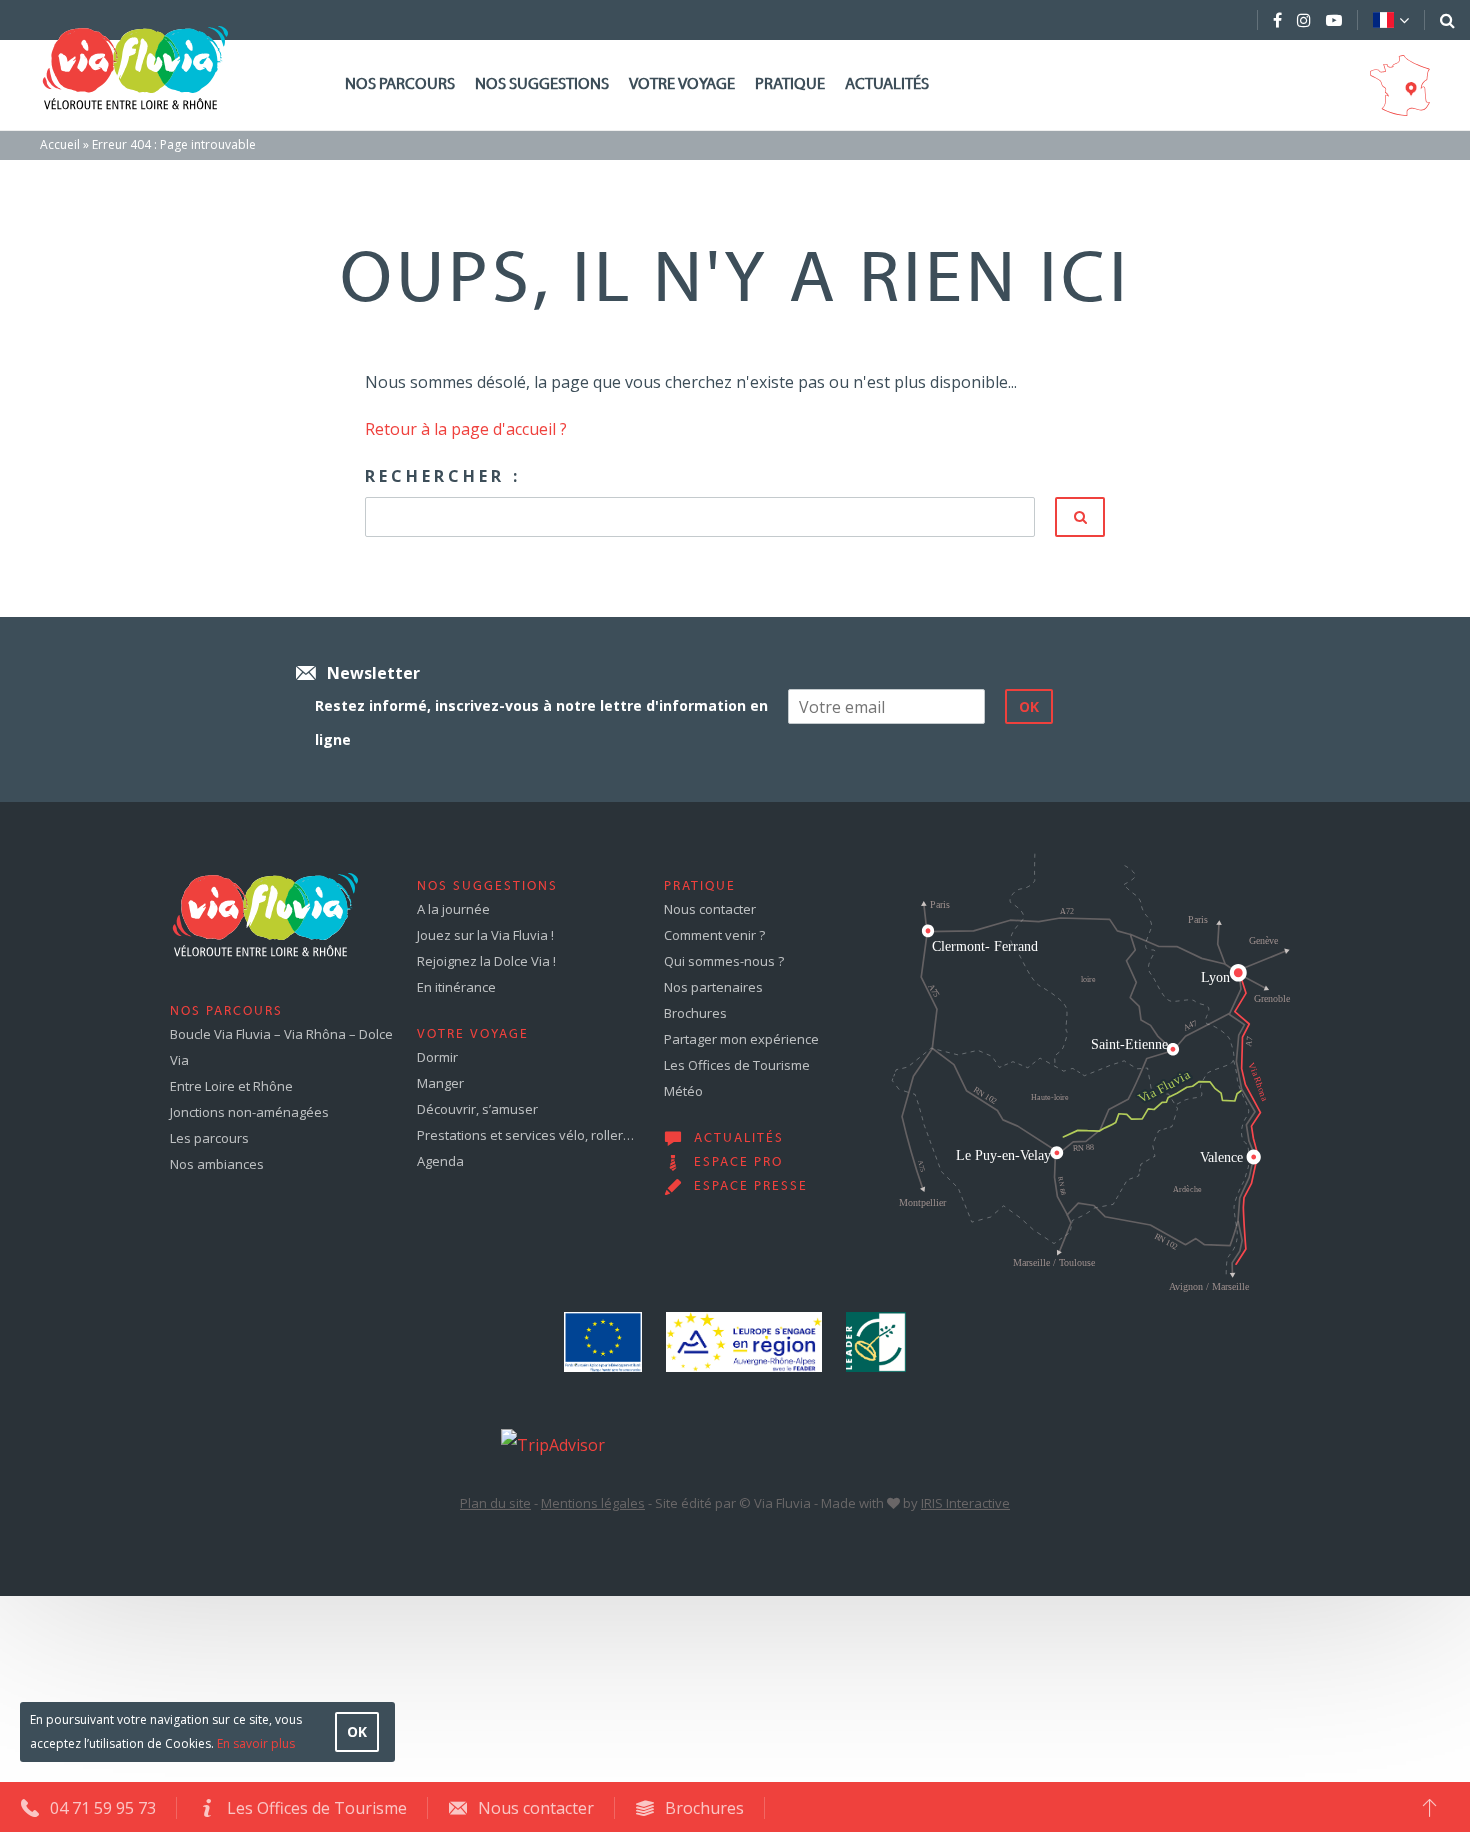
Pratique (790, 85)
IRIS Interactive (965, 1503)
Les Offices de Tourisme (737, 1065)
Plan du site (495, 1503)
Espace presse (751, 1187)
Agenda (440, 1161)
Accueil (60, 144)
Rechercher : (443, 476)
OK (357, 1731)
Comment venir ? (714, 935)
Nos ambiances (217, 1164)
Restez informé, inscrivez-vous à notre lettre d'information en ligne (541, 722)
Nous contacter (710, 909)
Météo (683, 1091)
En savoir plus (256, 1743)
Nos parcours (400, 85)
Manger (440, 1083)
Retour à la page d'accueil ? (466, 429)
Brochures (695, 1013)
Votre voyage (682, 85)
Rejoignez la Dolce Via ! (486, 961)
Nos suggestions (542, 85)
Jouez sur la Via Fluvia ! (485, 935)
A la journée (453, 909)
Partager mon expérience (741, 1039)
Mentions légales (593, 1503)
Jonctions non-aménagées (249, 1112)
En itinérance (456, 987)
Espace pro (738, 1163)
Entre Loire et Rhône (231, 1086)
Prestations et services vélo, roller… (525, 1135)
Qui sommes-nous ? (724, 961)
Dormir (437, 1057)
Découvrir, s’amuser (477, 1109)
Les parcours (209, 1138)
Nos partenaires (713, 987)
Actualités (887, 85)
